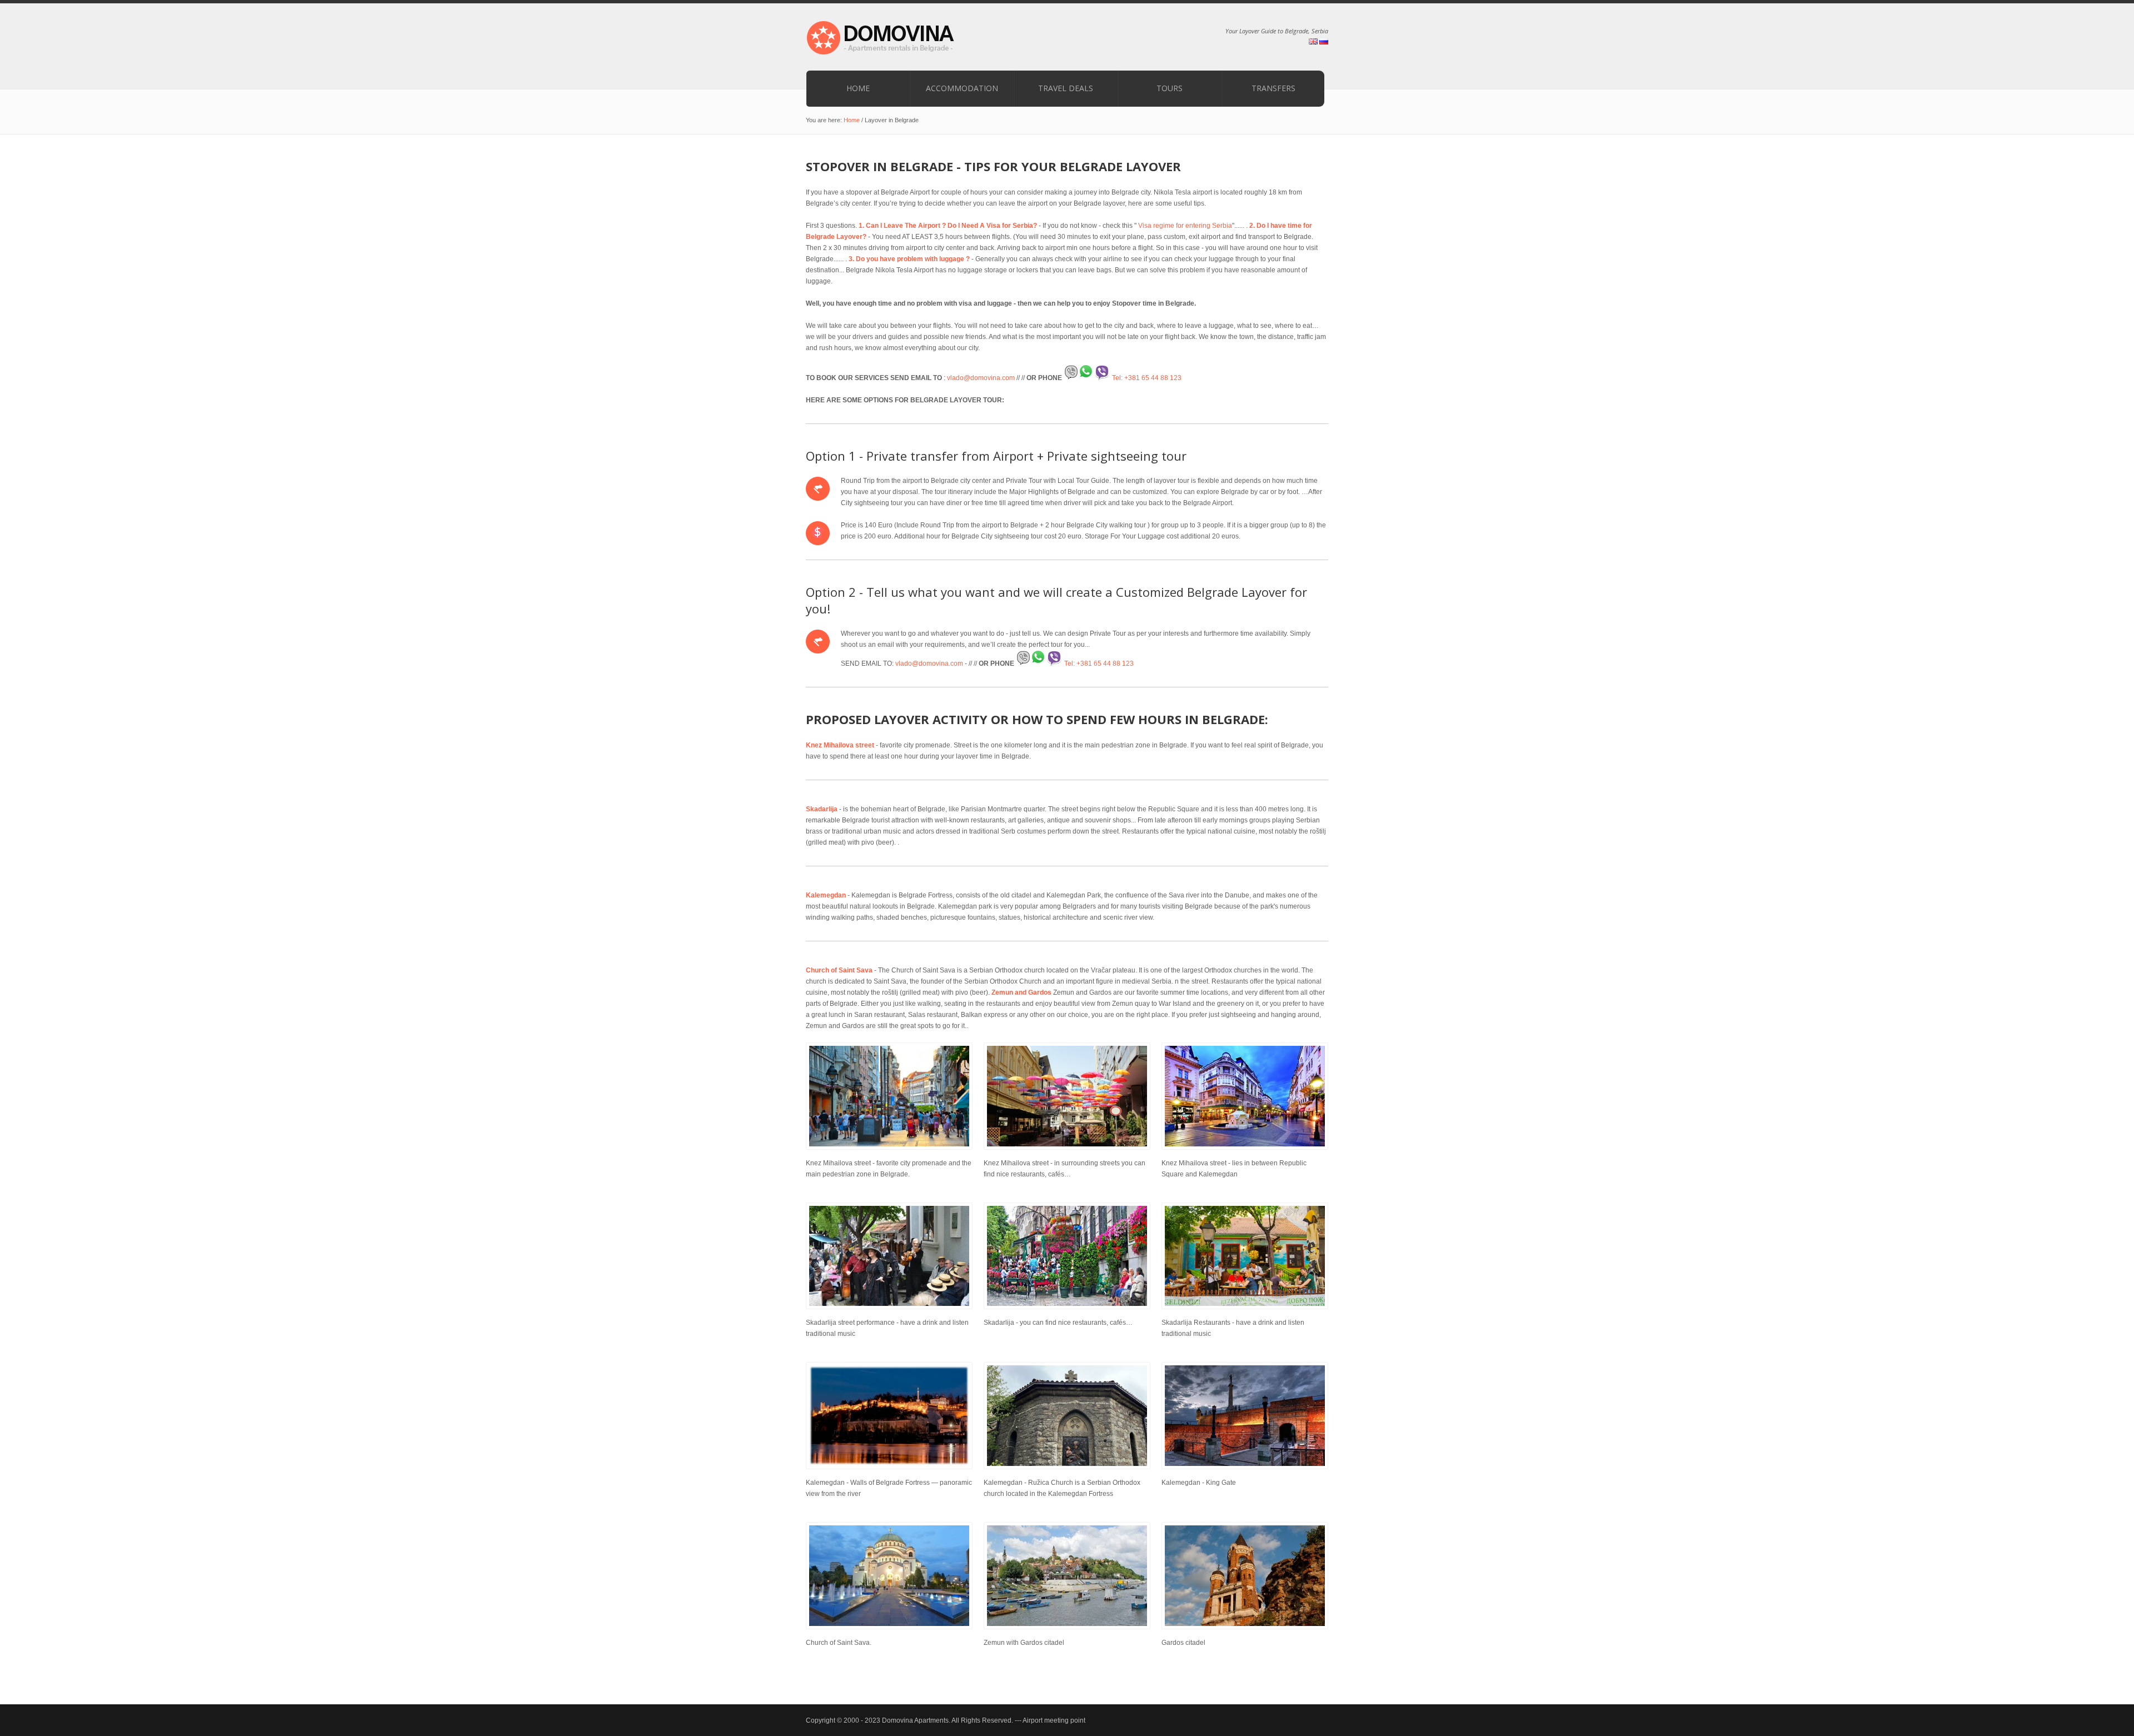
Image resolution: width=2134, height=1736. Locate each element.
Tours (1170, 88)
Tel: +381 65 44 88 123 (1146, 378)
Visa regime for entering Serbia (1184, 226)
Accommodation (962, 88)
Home (858, 88)
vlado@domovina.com (981, 378)
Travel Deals (1066, 88)
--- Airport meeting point (1050, 1720)
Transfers (1273, 88)
